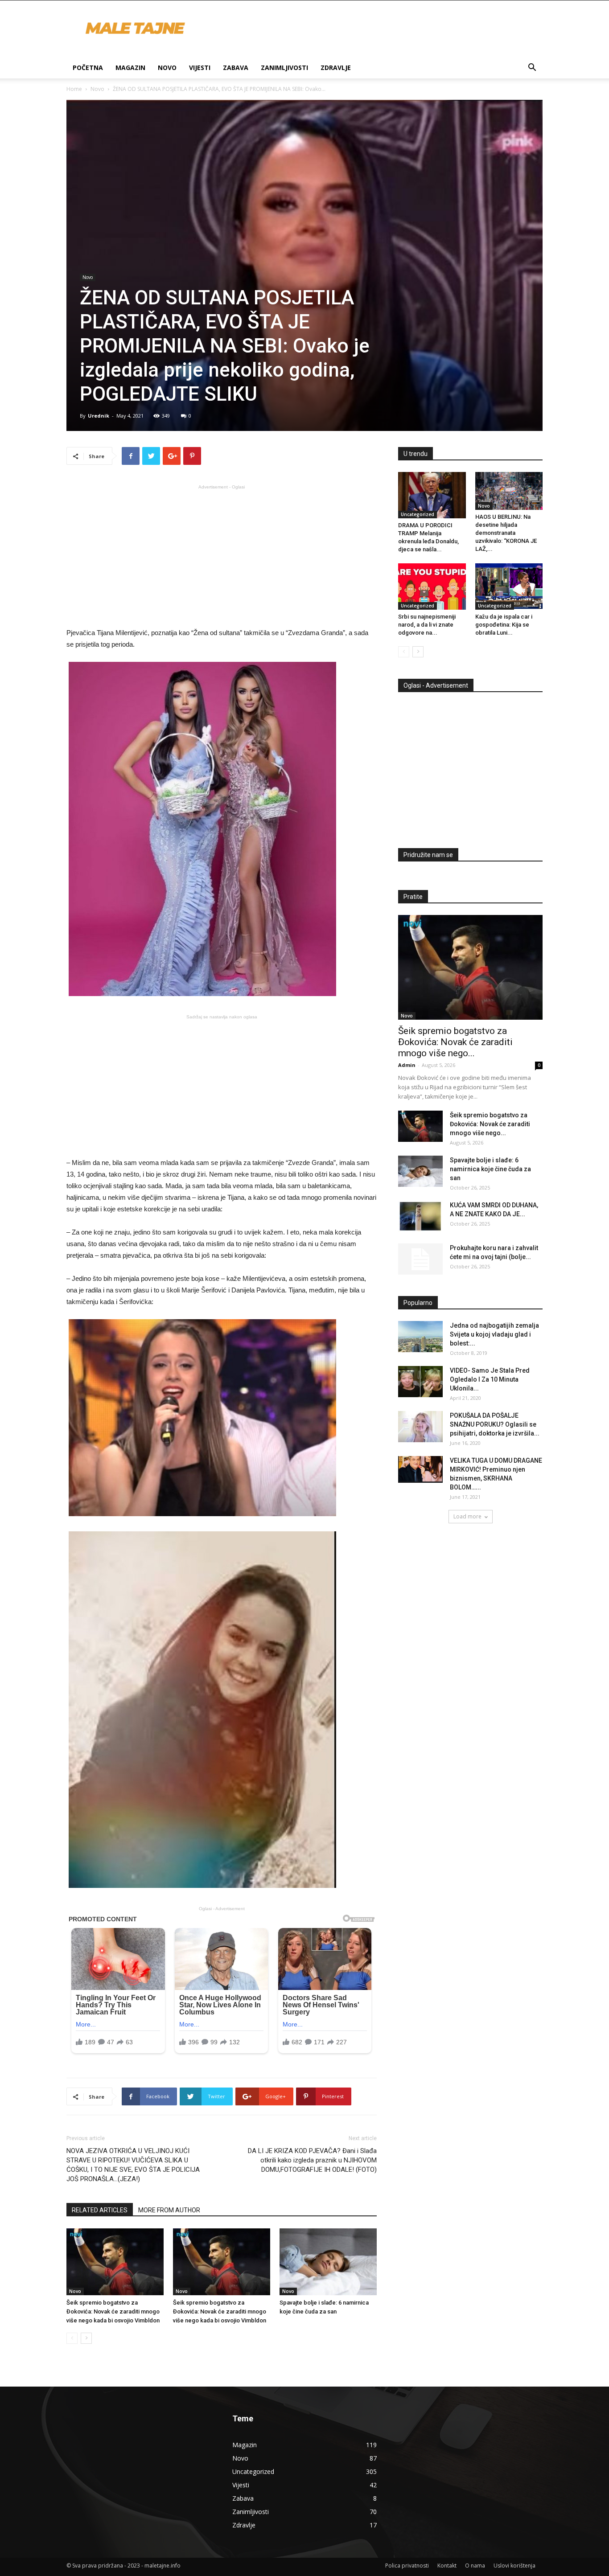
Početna (88, 68)
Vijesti (200, 68)
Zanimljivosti (284, 68)
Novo (167, 68)
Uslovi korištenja (514, 2566)
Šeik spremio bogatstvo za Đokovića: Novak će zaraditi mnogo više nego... (455, 1042)
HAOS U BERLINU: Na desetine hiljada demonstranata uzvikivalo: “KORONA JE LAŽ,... (506, 533)
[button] (532, 68)
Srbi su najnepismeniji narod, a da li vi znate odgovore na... (427, 625)
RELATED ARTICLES (100, 2210)
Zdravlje (336, 68)
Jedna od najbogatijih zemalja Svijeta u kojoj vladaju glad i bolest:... (494, 1334)
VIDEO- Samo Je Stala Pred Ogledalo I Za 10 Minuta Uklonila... (490, 1379)
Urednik (99, 416)
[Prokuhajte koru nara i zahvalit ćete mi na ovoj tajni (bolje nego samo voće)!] (420, 1259)
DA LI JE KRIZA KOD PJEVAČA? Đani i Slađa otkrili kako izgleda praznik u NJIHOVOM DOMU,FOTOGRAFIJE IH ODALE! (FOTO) (312, 2160)
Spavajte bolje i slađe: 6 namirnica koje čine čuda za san (490, 1169)
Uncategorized (418, 514)
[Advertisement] (222, 555)
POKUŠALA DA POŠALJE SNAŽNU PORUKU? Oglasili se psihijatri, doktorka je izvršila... (495, 1424)
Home (74, 89)
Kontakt (447, 2566)
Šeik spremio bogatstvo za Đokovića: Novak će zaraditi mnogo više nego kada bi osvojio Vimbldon (113, 2311)
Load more (467, 1516)
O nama (475, 2566)
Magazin (130, 68)
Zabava (236, 68)
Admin (407, 1065)
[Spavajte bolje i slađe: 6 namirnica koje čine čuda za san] (328, 2262)
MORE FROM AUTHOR (169, 2210)
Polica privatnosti (407, 2566)
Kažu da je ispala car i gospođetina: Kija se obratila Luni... (504, 625)
